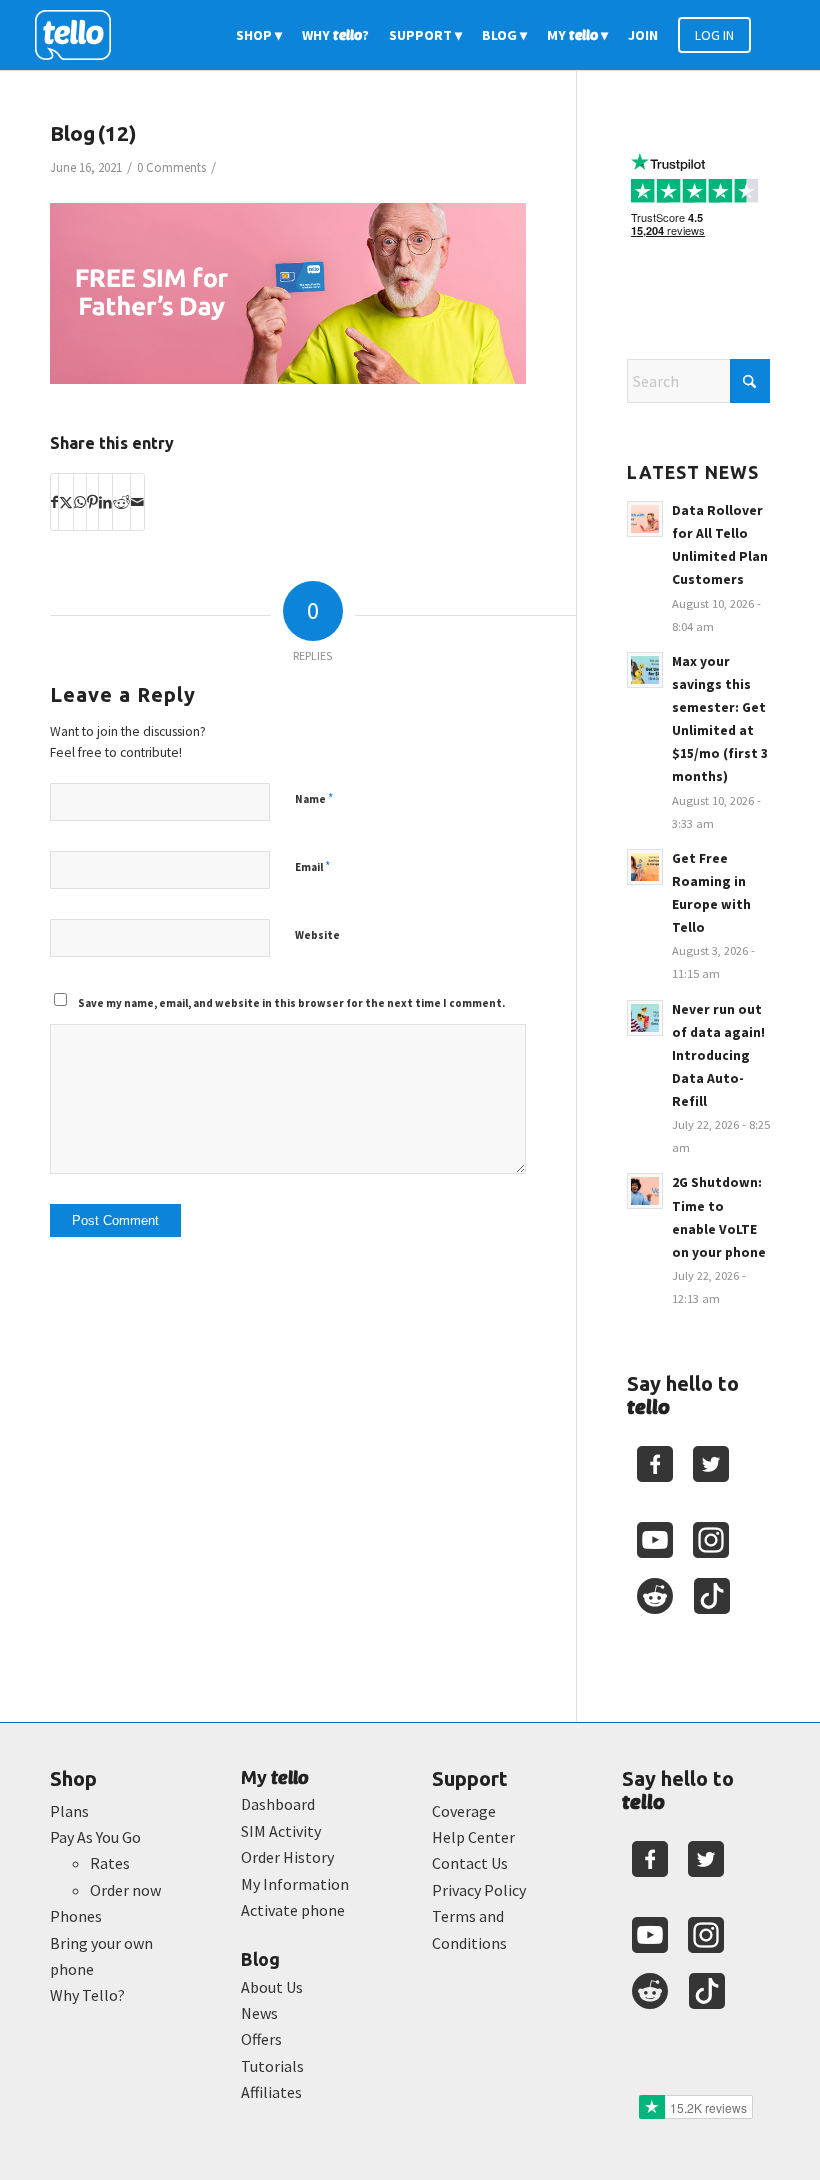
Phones (76, 1916)
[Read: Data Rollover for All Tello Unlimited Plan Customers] (645, 519)
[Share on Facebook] (54, 502)
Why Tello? (87, 1995)
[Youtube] (655, 1540)
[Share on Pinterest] (92, 502)
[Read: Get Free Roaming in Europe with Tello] (645, 867)
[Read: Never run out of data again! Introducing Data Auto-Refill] (645, 1018)
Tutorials (272, 2066)
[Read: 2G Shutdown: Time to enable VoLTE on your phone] (645, 1191)
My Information (295, 1884)
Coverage (464, 1811)
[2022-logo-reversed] (80, 35)
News (259, 2013)
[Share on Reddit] (121, 502)
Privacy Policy (479, 1890)
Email (312, 866)
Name (314, 798)
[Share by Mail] (137, 502)
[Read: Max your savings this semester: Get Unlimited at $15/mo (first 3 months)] (645, 670)
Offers (261, 2039)
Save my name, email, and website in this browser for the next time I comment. (291, 1003)
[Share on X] (66, 502)
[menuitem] (259, 35)
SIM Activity (281, 1831)
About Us (272, 1987)
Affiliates (271, 2092)
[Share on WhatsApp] (80, 502)
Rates (110, 1863)
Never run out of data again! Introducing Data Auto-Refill (718, 1056)
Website (317, 935)
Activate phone (293, 1910)
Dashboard (278, 1804)
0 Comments (171, 167)
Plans (69, 1811)
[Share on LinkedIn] (105, 502)
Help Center (473, 1837)
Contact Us (470, 1863)
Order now (125, 1890)
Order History (287, 1857)
